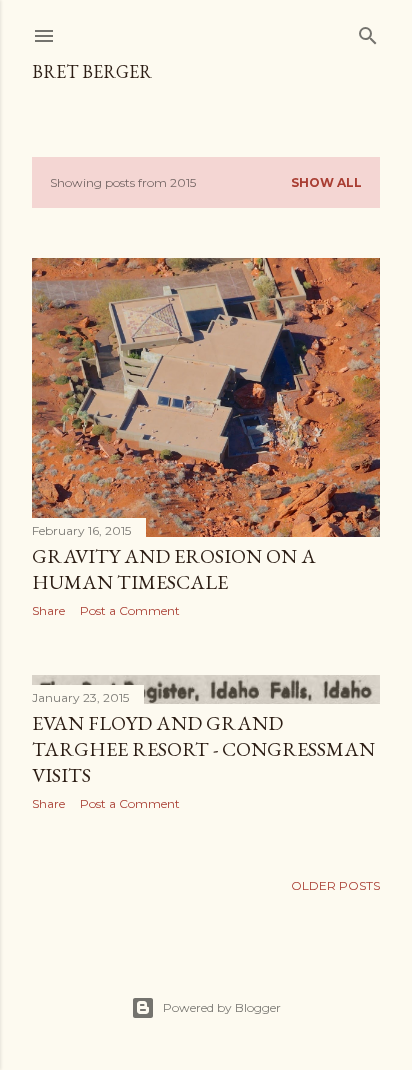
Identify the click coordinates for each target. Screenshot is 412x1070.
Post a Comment (130, 610)
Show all (326, 182)
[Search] (368, 31)
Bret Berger (92, 71)
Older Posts (335, 885)
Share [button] (48, 610)
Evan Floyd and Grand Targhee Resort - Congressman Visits (203, 749)
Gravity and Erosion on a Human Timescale (174, 569)
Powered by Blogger (222, 1007)
